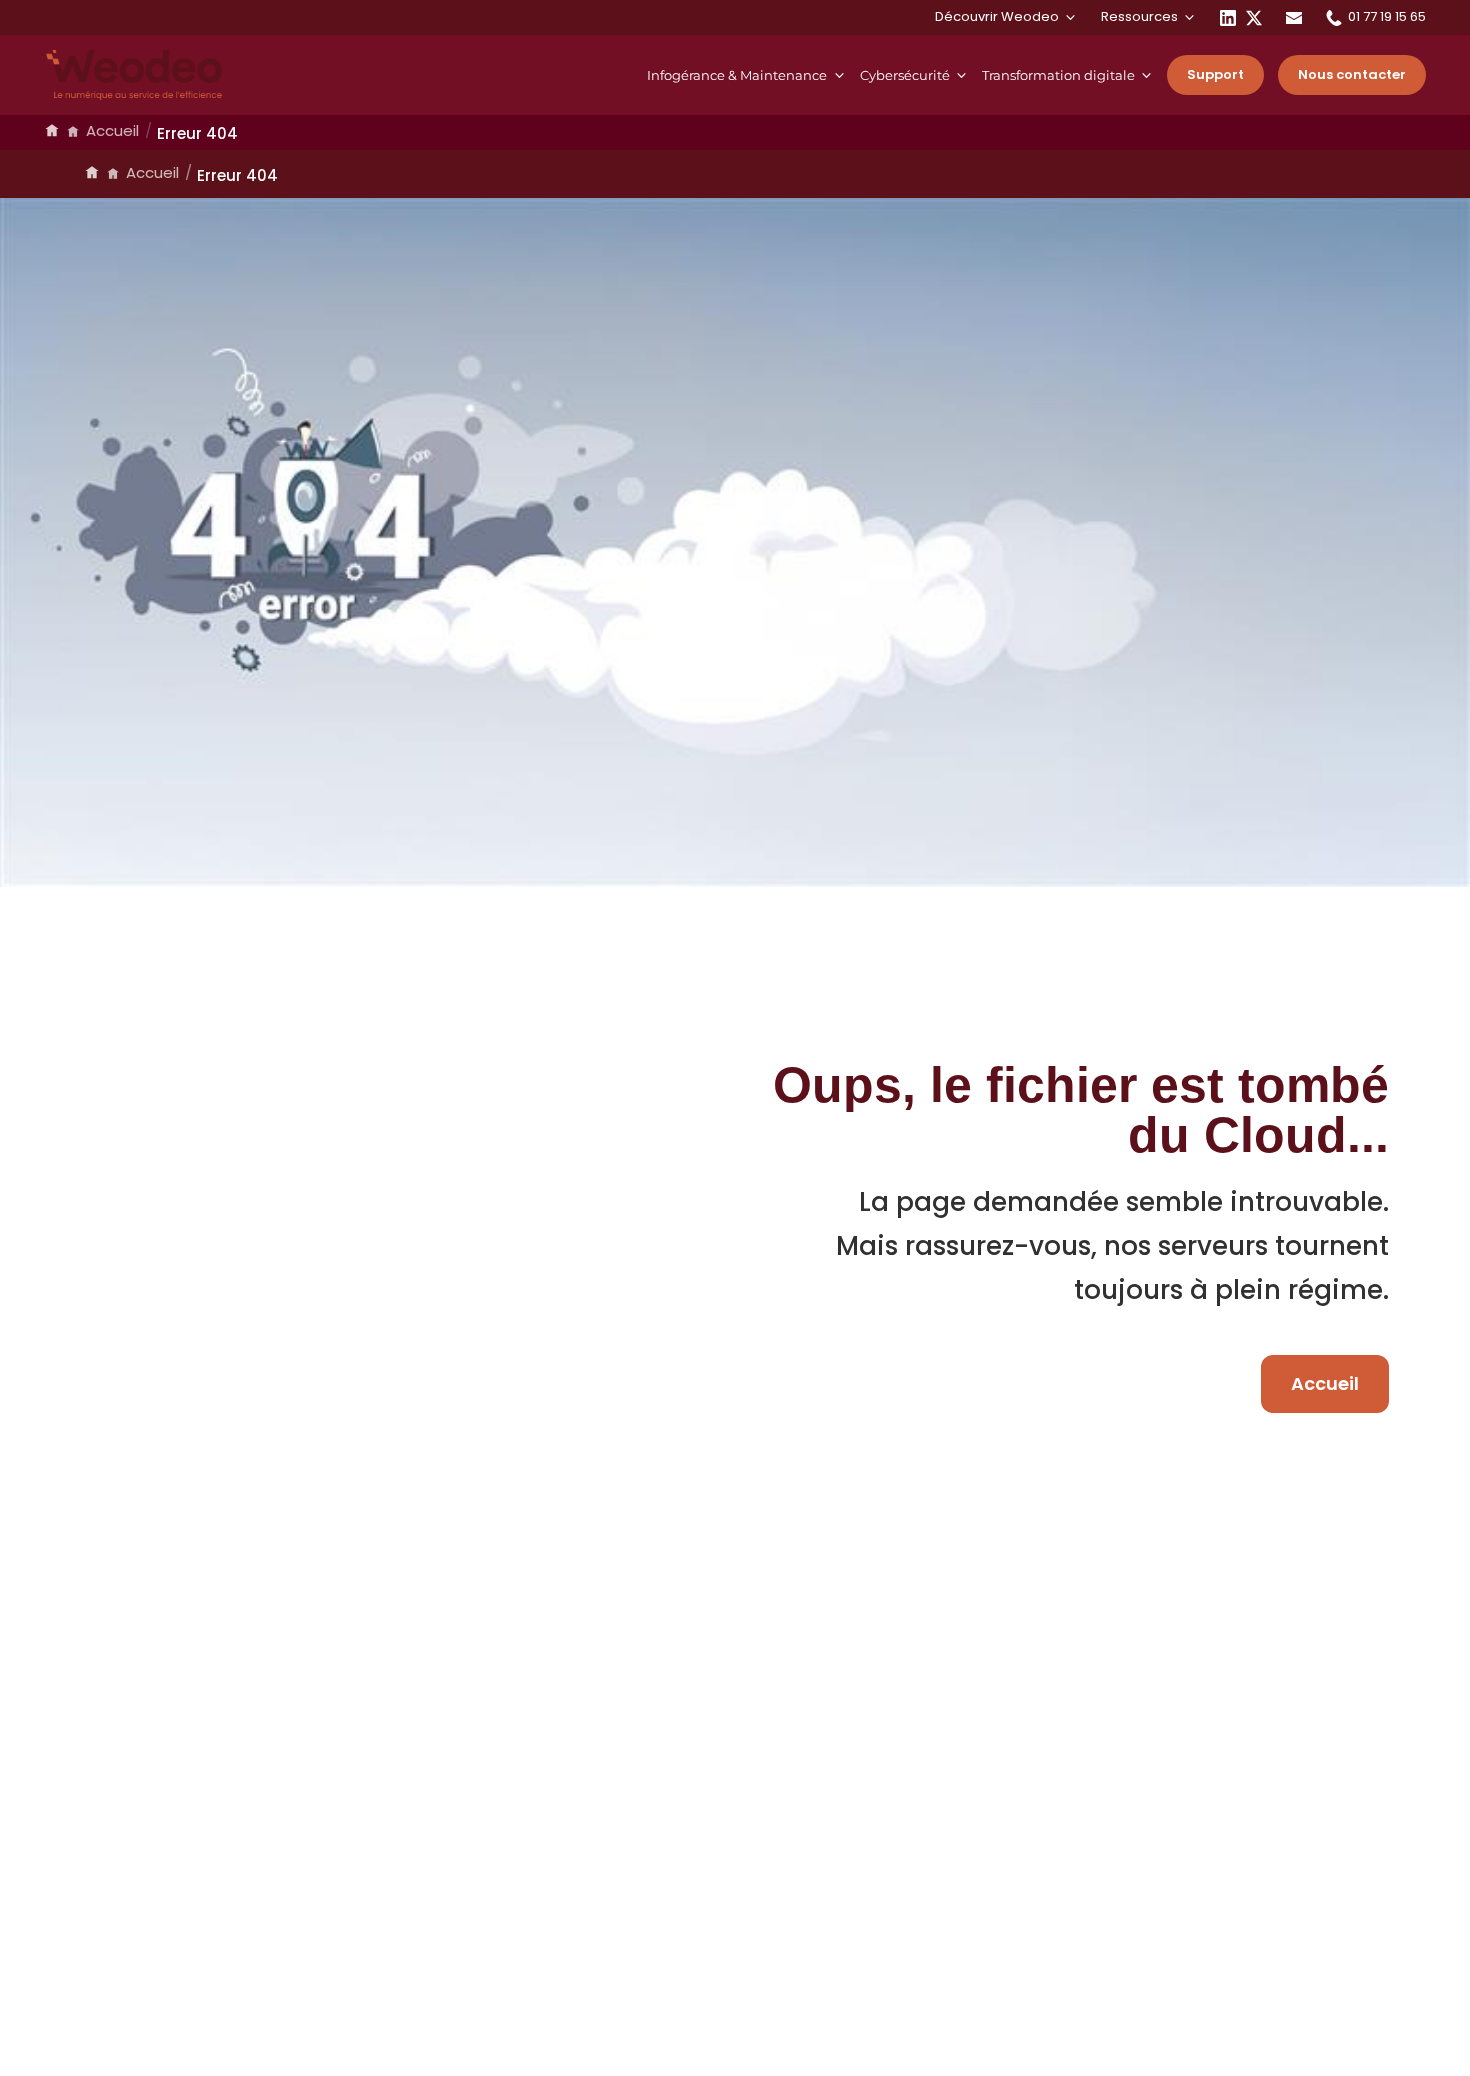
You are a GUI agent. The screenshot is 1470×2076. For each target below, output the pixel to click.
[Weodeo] (134, 75)
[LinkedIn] (1228, 17)
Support (1215, 74)
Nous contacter (1352, 74)
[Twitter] (1254, 17)
